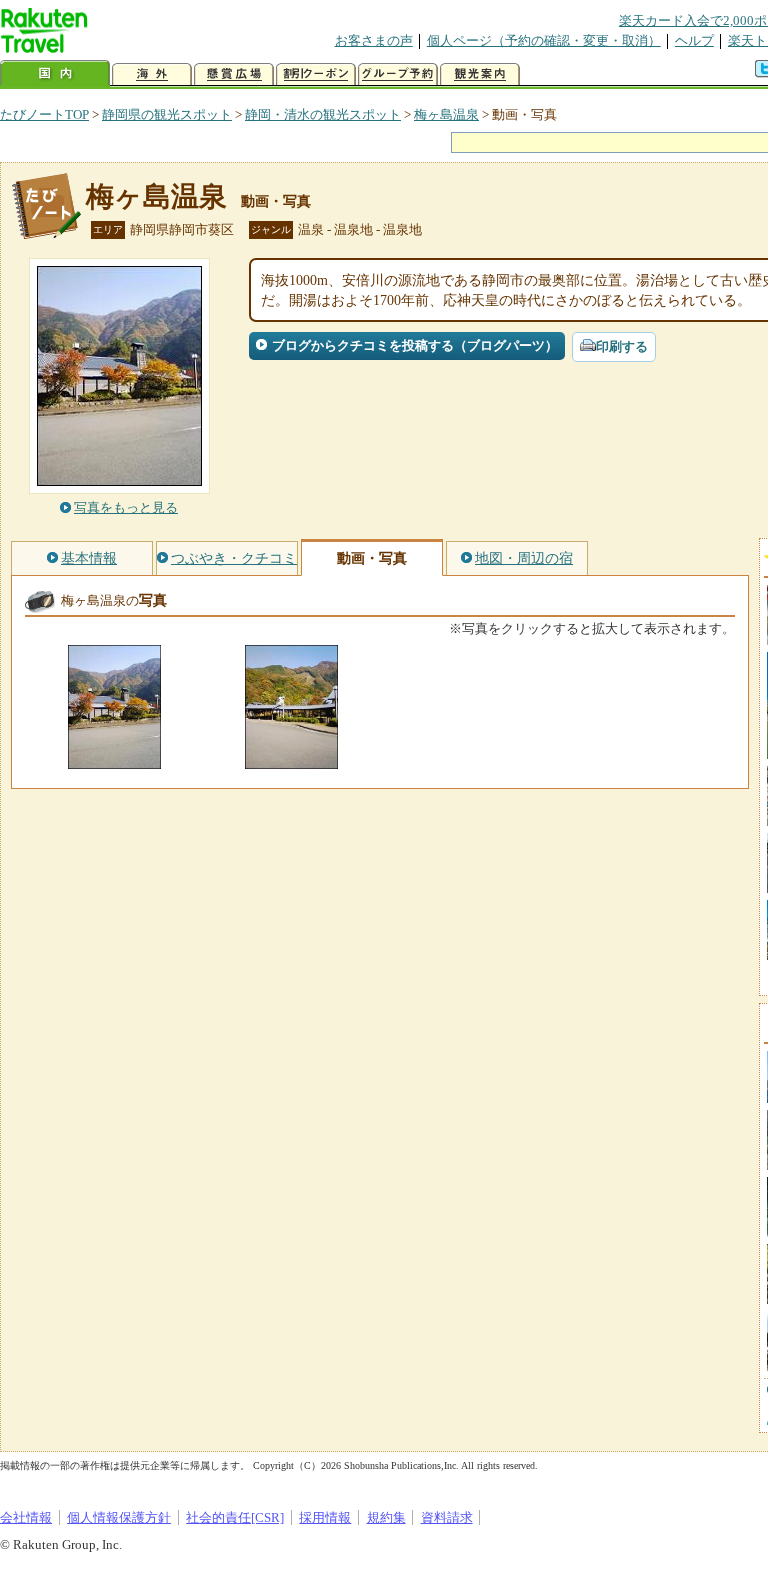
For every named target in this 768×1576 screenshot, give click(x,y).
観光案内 (480, 74)
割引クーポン (316, 74)
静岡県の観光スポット (167, 114)
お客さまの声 (374, 40)
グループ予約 (398, 74)
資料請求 (447, 1517)
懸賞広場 (234, 74)
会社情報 (26, 1517)
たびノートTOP (44, 114)
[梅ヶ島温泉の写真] (114, 759)
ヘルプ (694, 40)
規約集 (386, 1517)
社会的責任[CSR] (235, 1517)
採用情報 (325, 1517)
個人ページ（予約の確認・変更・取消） (544, 40)
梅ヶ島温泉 (446, 114)
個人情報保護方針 (119, 1517)
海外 (152, 74)
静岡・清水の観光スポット (323, 114)
